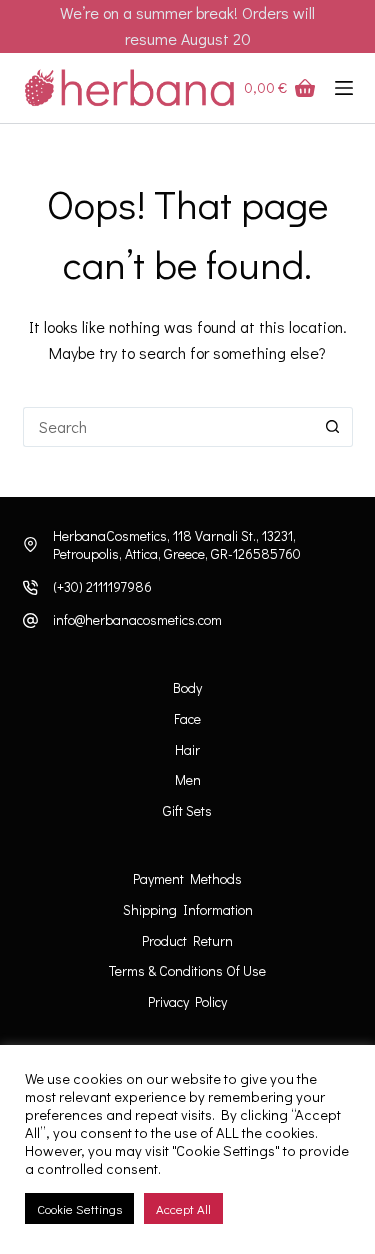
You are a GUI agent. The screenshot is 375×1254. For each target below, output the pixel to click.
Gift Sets (187, 811)
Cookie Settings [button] (79, 1208)
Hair (187, 750)
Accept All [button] (183, 1208)
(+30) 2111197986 (102, 586)
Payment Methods (187, 879)
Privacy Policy (187, 1002)
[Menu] (344, 88)
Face (187, 719)
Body (187, 688)
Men (188, 780)
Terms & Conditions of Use (187, 971)
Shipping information (188, 910)
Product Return (187, 941)
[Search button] (333, 427)
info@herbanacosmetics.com (137, 619)
